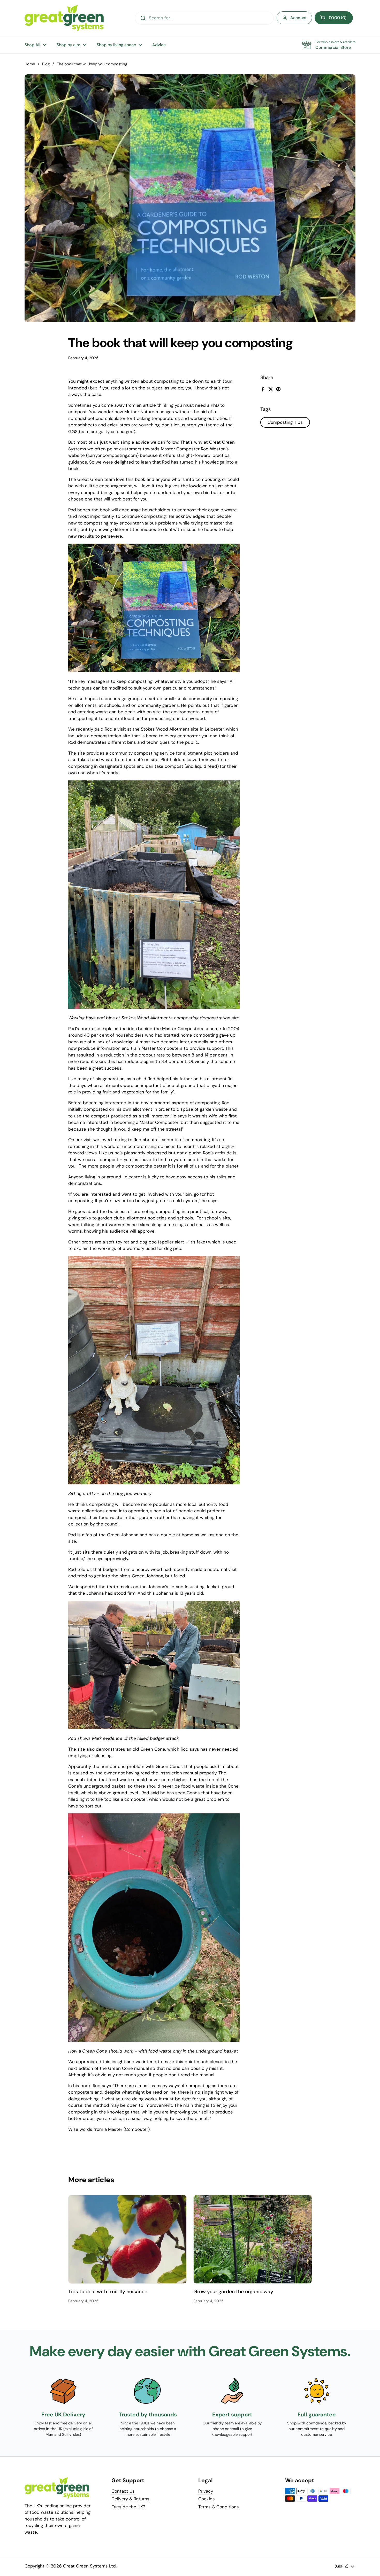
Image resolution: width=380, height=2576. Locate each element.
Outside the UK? (128, 2507)
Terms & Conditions (219, 2507)
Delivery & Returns (130, 2499)
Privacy (206, 2491)
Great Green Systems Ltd (89, 2566)
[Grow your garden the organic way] (253, 2239)
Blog (46, 64)
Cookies (207, 2499)
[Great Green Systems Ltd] (64, 18)
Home (30, 64)
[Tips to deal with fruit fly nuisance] (128, 2239)
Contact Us (123, 2491)
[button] (334, 18)
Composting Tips (285, 422)
